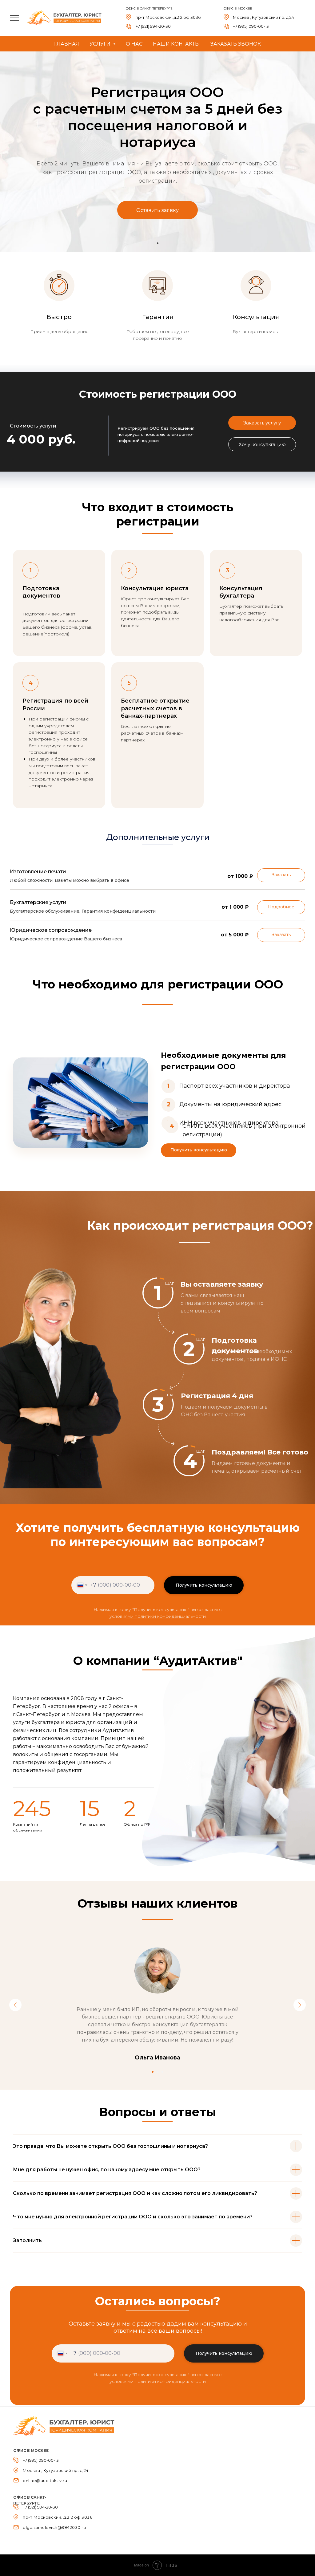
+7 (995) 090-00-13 (251, 26)
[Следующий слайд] (300, 2005)
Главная (67, 44)
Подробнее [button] (281, 907)
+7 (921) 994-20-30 (153, 26)
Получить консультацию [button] (199, 1150)
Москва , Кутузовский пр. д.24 (263, 17)
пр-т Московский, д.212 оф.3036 (168, 17)
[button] (157, 210)
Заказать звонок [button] (236, 44)
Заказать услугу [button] (262, 423)
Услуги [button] (101, 44)
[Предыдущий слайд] (15, 2005)
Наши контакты (176, 44)
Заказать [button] (281, 875)
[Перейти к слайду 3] (162, 2072)
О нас (134, 44)
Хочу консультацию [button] (262, 444)
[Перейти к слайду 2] (157, 2072)
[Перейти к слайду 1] (158, 243)
